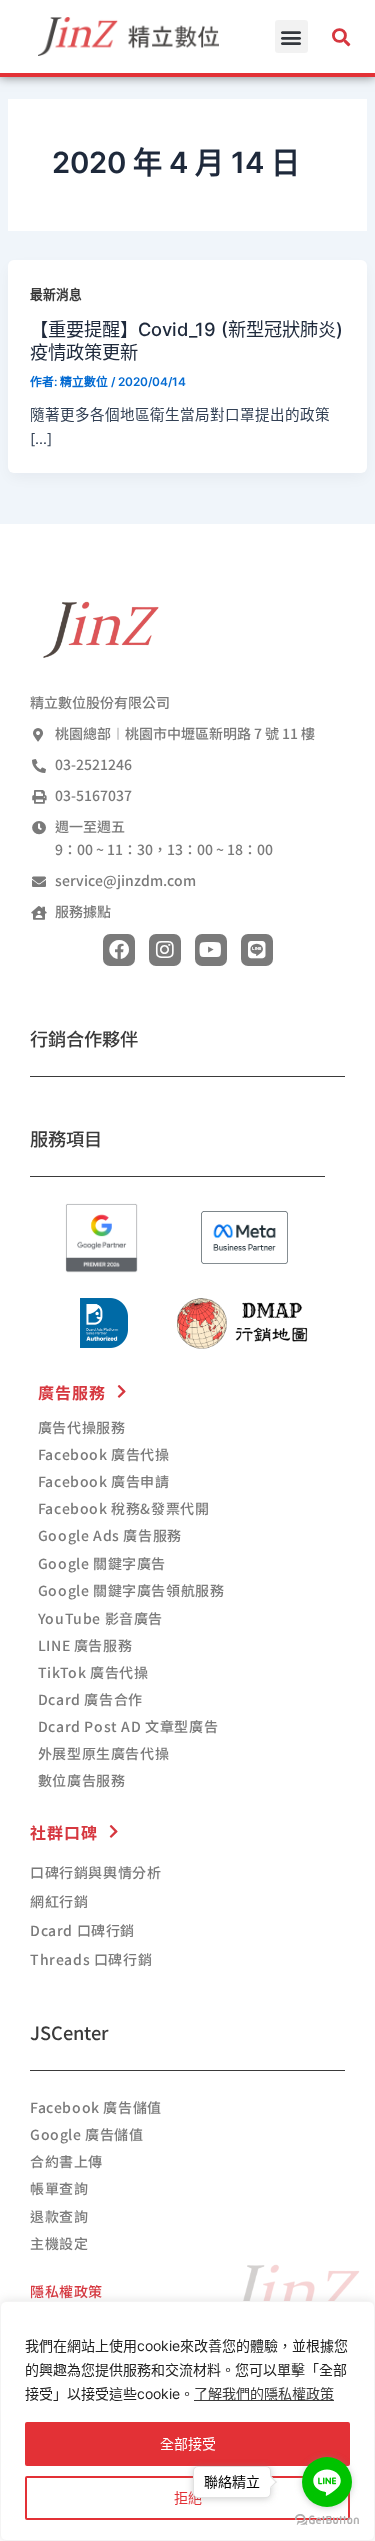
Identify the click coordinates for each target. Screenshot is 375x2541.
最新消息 (56, 294)
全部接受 (188, 2443)
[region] (187, 2421)
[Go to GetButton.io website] (327, 2520)
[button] (291, 36)
